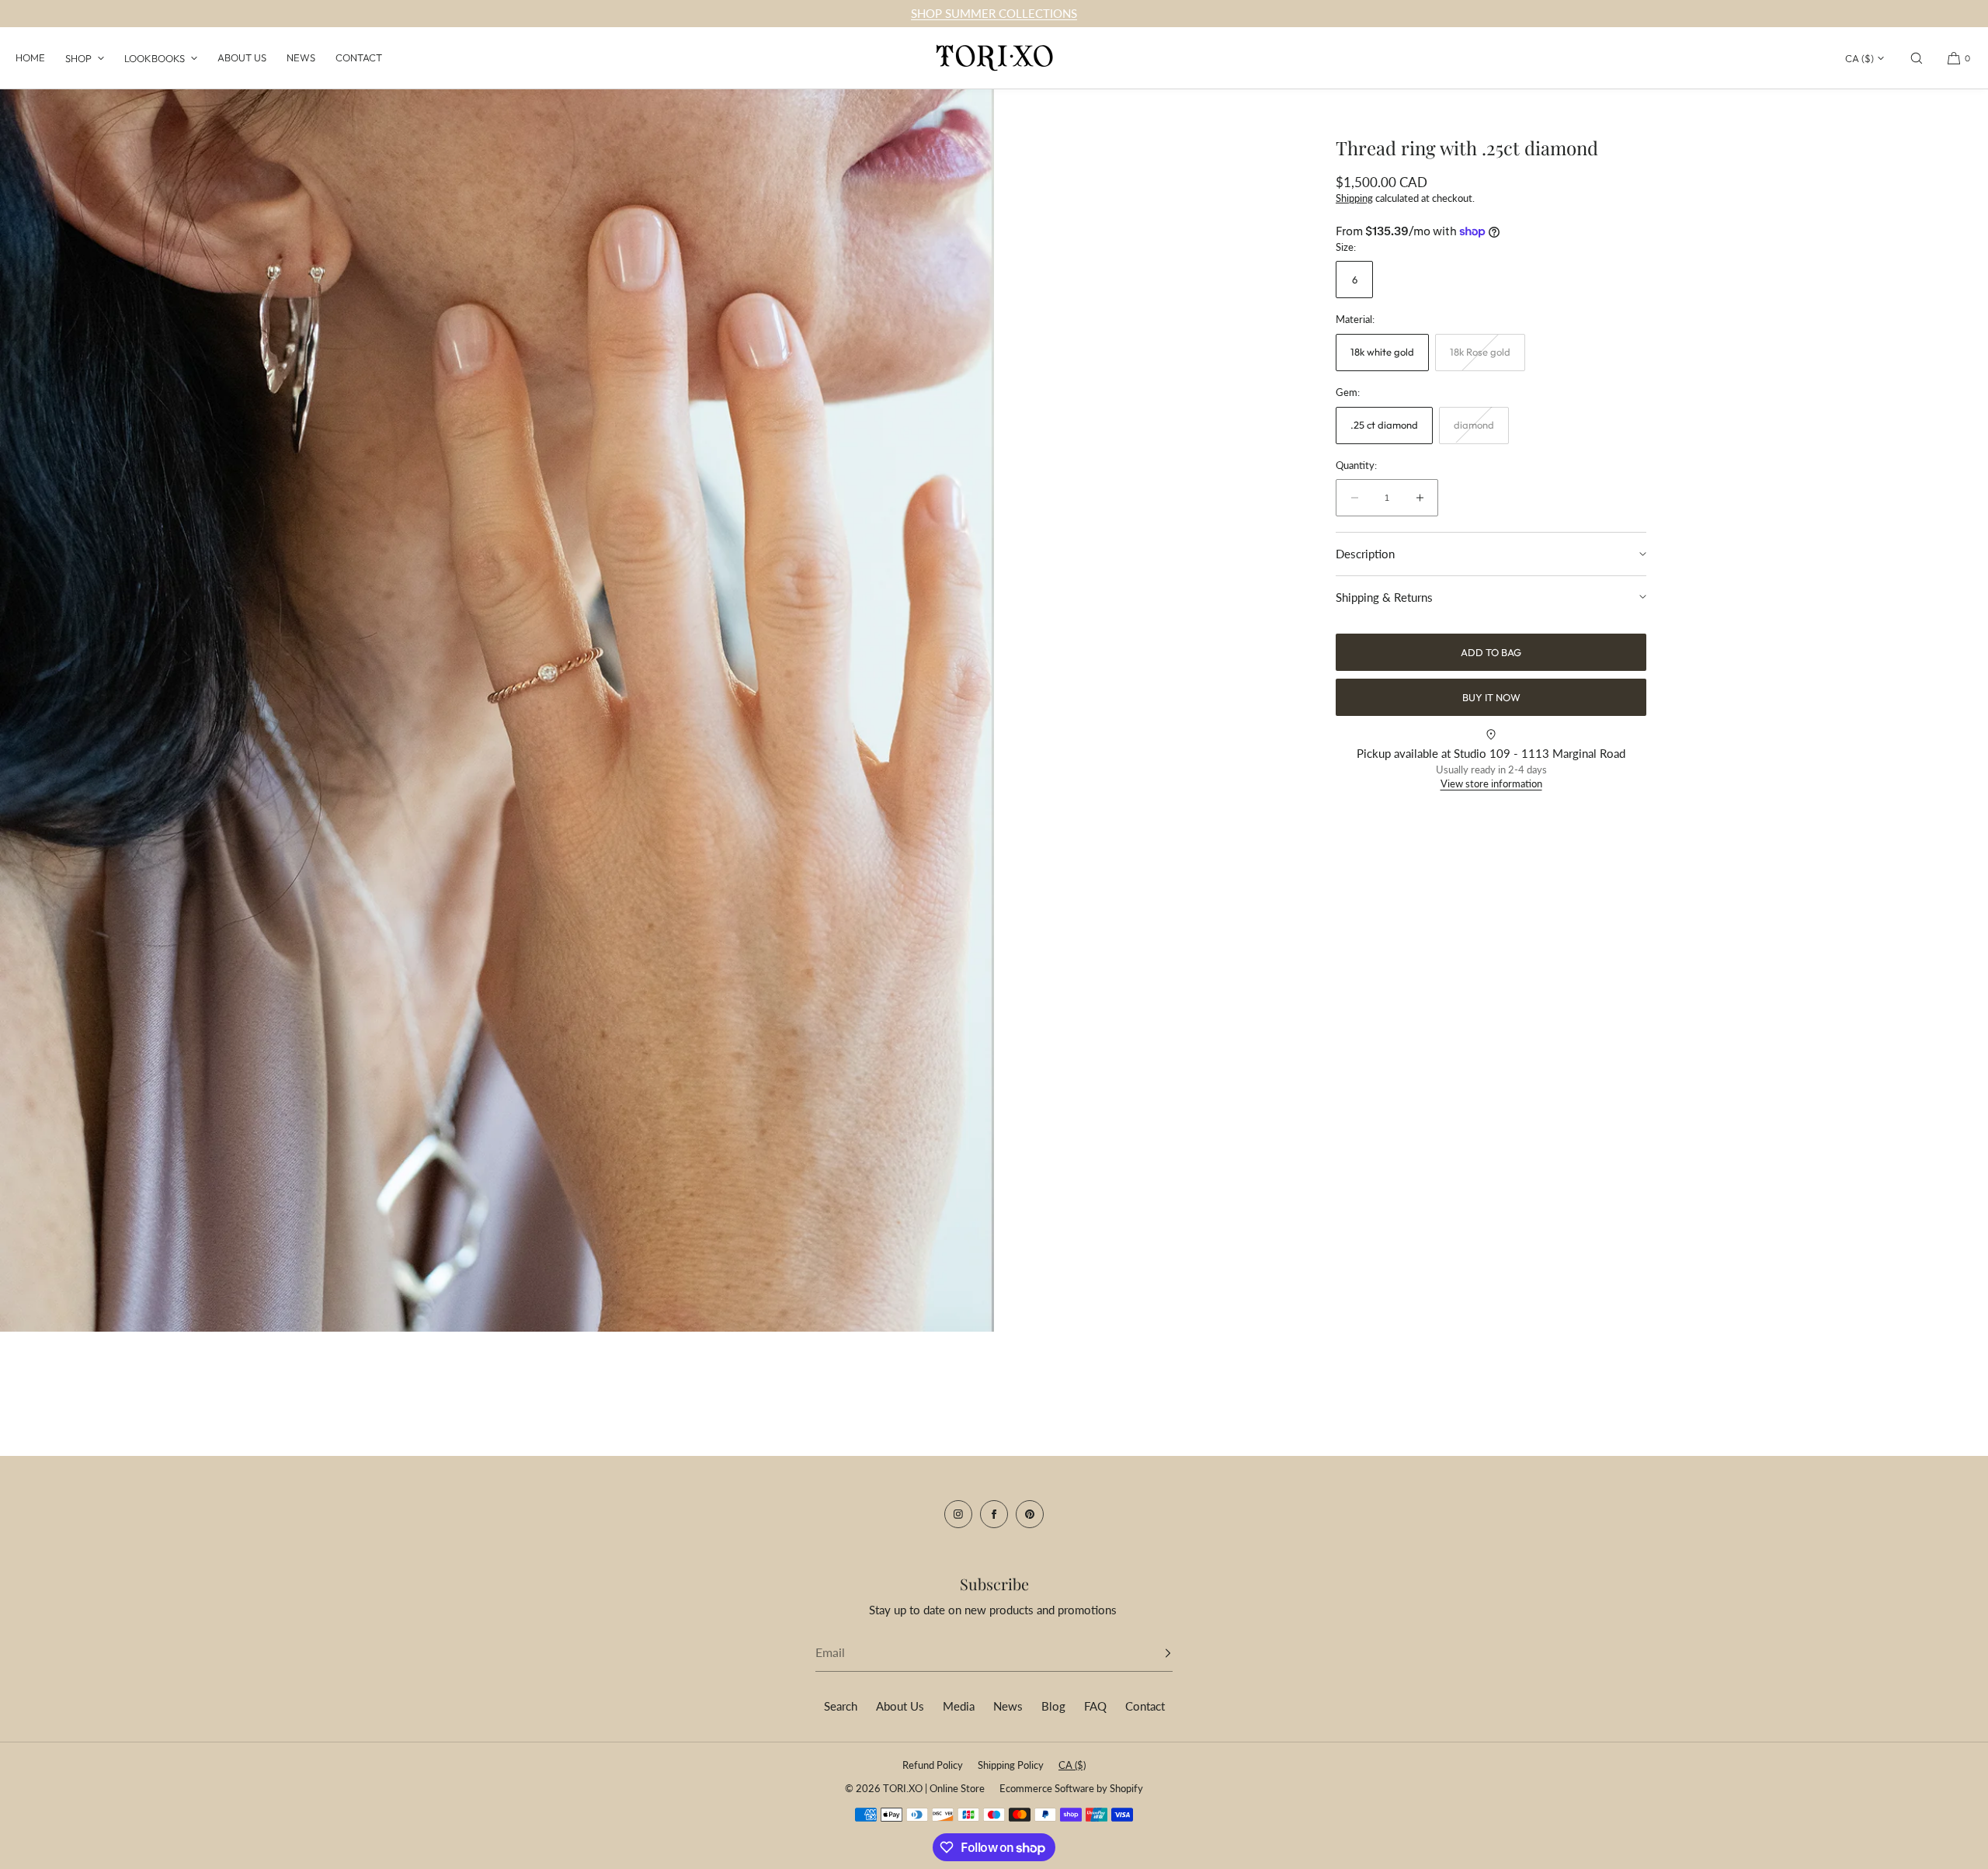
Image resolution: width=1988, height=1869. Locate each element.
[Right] (959, 707)
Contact (359, 57)
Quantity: (1356, 465)
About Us (242, 57)
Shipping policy (1011, 1765)
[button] (1917, 58)
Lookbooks (155, 58)
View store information (1491, 783)
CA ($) (1859, 58)
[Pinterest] (1030, 1514)
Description (1365, 554)
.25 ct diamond (1384, 425)
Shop (78, 58)
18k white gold (1382, 352)
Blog (1053, 1706)
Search (841, 1706)
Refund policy (933, 1765)
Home (30, 57)
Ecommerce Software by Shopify (1071, 1788)
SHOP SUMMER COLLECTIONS (994, 13)
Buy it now (1491, 697)
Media (959, 1706)
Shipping (1354, 197)
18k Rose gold (1488, 358)
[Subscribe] (1153, 1653)
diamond (1481, 431)
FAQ (1095, 1706)
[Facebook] (994, 1514)
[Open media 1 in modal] (497, 710)
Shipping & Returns (1384, 596)
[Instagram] (958, 1514)
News (301, 57)
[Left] (35, 707)
